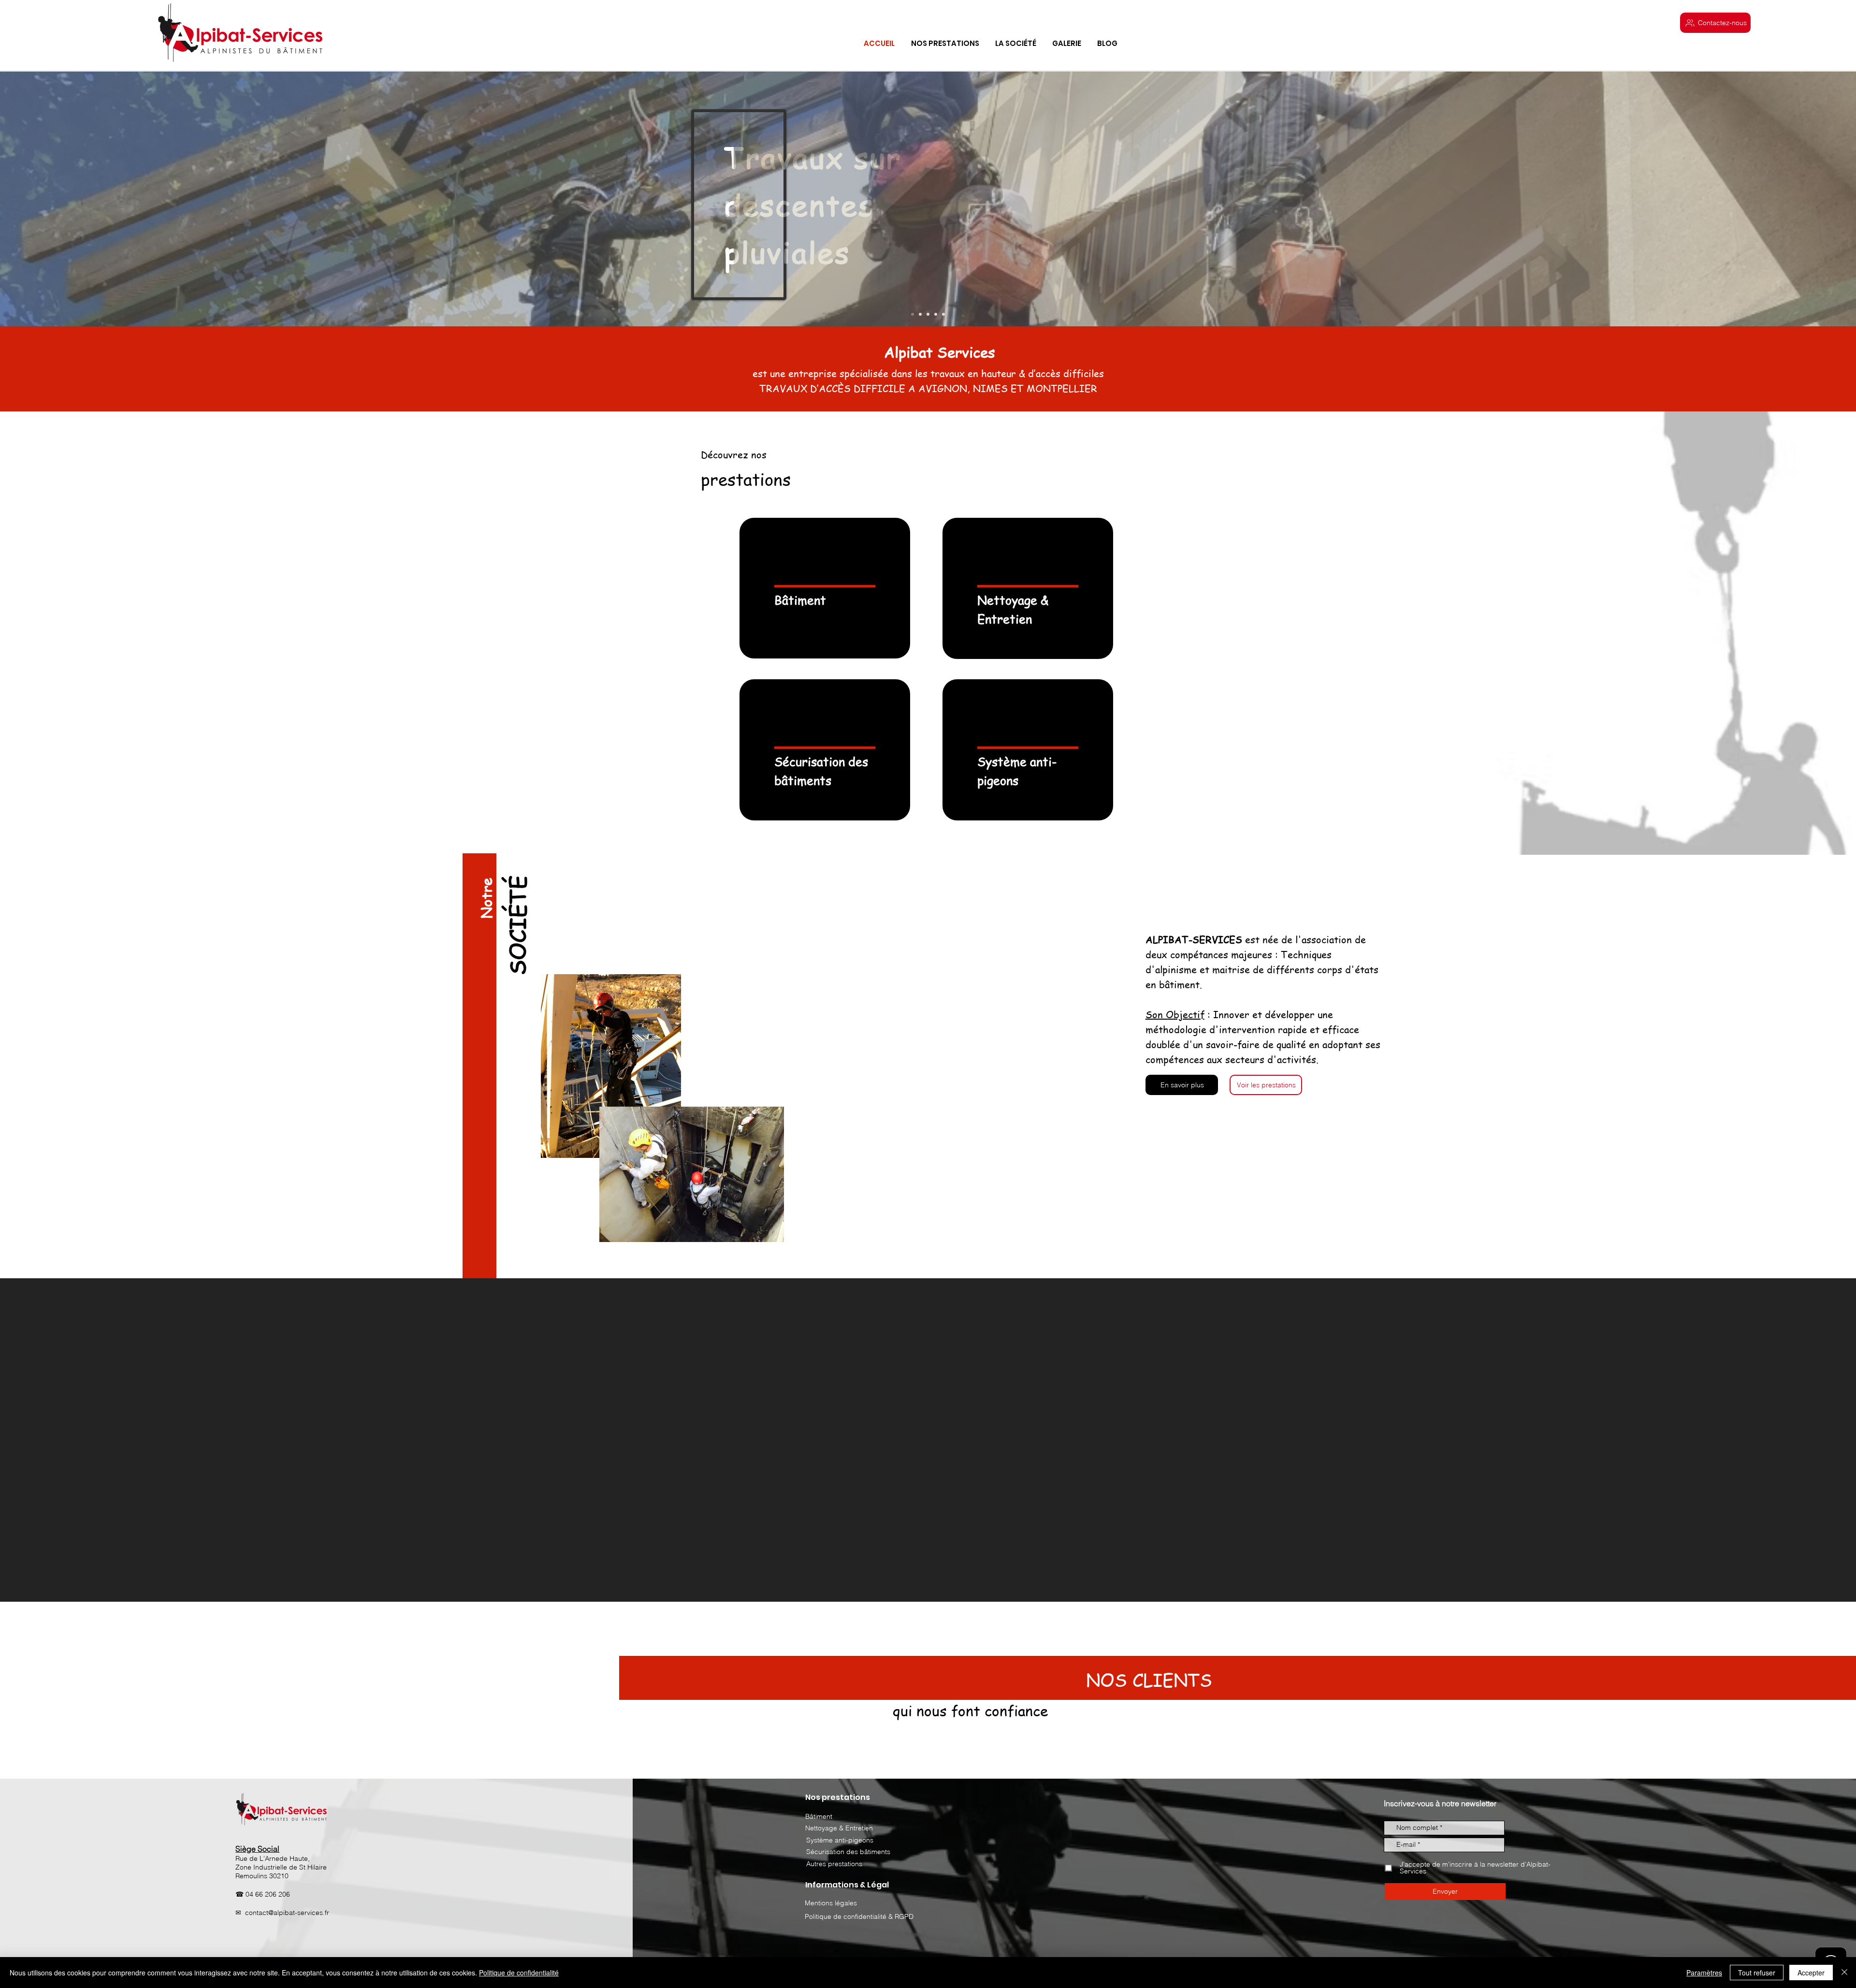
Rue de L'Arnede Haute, (273, 1735)
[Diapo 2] (920, 314)
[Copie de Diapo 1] (936, 314)
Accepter (1811, 1973)
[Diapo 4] (928, 314)
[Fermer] (1844, 1973)
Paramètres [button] (1704, 1973)
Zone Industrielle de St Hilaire (281, 1743)
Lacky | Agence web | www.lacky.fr (1254, 1849)
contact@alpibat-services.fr (287, 1789)
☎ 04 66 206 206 (263, 1770)
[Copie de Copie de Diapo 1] (943, 314)
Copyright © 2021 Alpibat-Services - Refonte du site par (1113, 1849)
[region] (825, 588)
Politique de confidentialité (519, 1973)
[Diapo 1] (913, 314)
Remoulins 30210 (262, 1752)
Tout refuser (1757, 1973)
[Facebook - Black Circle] (145, 1848)
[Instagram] (157, 1848)
